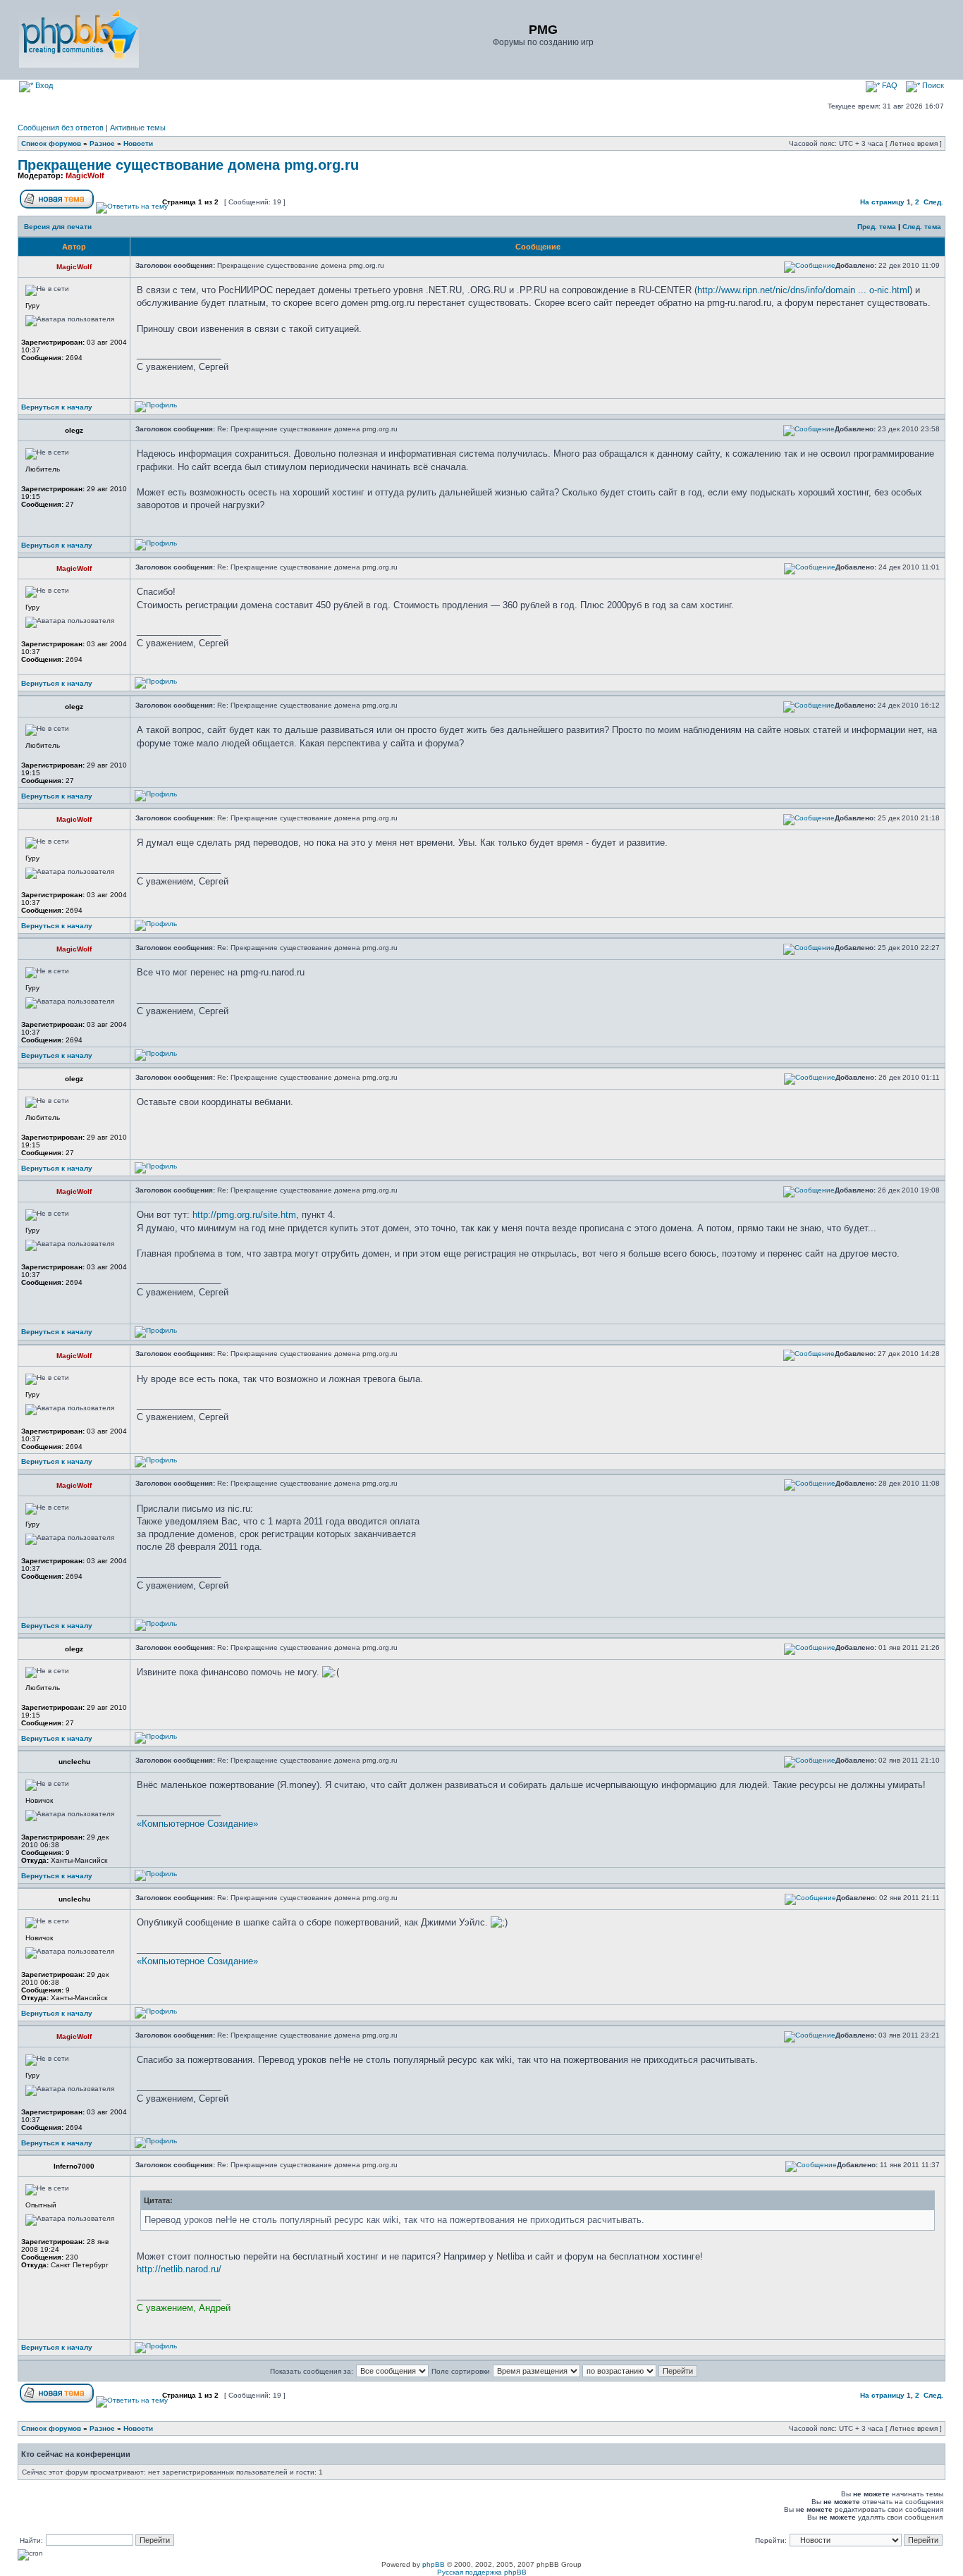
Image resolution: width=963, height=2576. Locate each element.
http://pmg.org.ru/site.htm (244, 1215)
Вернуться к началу (57, 407)
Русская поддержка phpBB (482, 2572)
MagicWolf (85, 175)
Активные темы (138, 128)
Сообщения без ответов (61, 128)
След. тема (922, 227)
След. (933, 202)
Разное (102, 143)
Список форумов (51, 143)
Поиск (932, 85)
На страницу (882, 202)
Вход (43, 85)
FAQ (889, 85)
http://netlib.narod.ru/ (179, 2269)
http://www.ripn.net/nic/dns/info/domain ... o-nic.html (803, 290)
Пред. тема (877, 227)
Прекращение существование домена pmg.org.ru (188, 165)
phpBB (434, 2564)
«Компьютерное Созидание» (197, 1824)
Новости (138, 143)
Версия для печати (58, 227)
